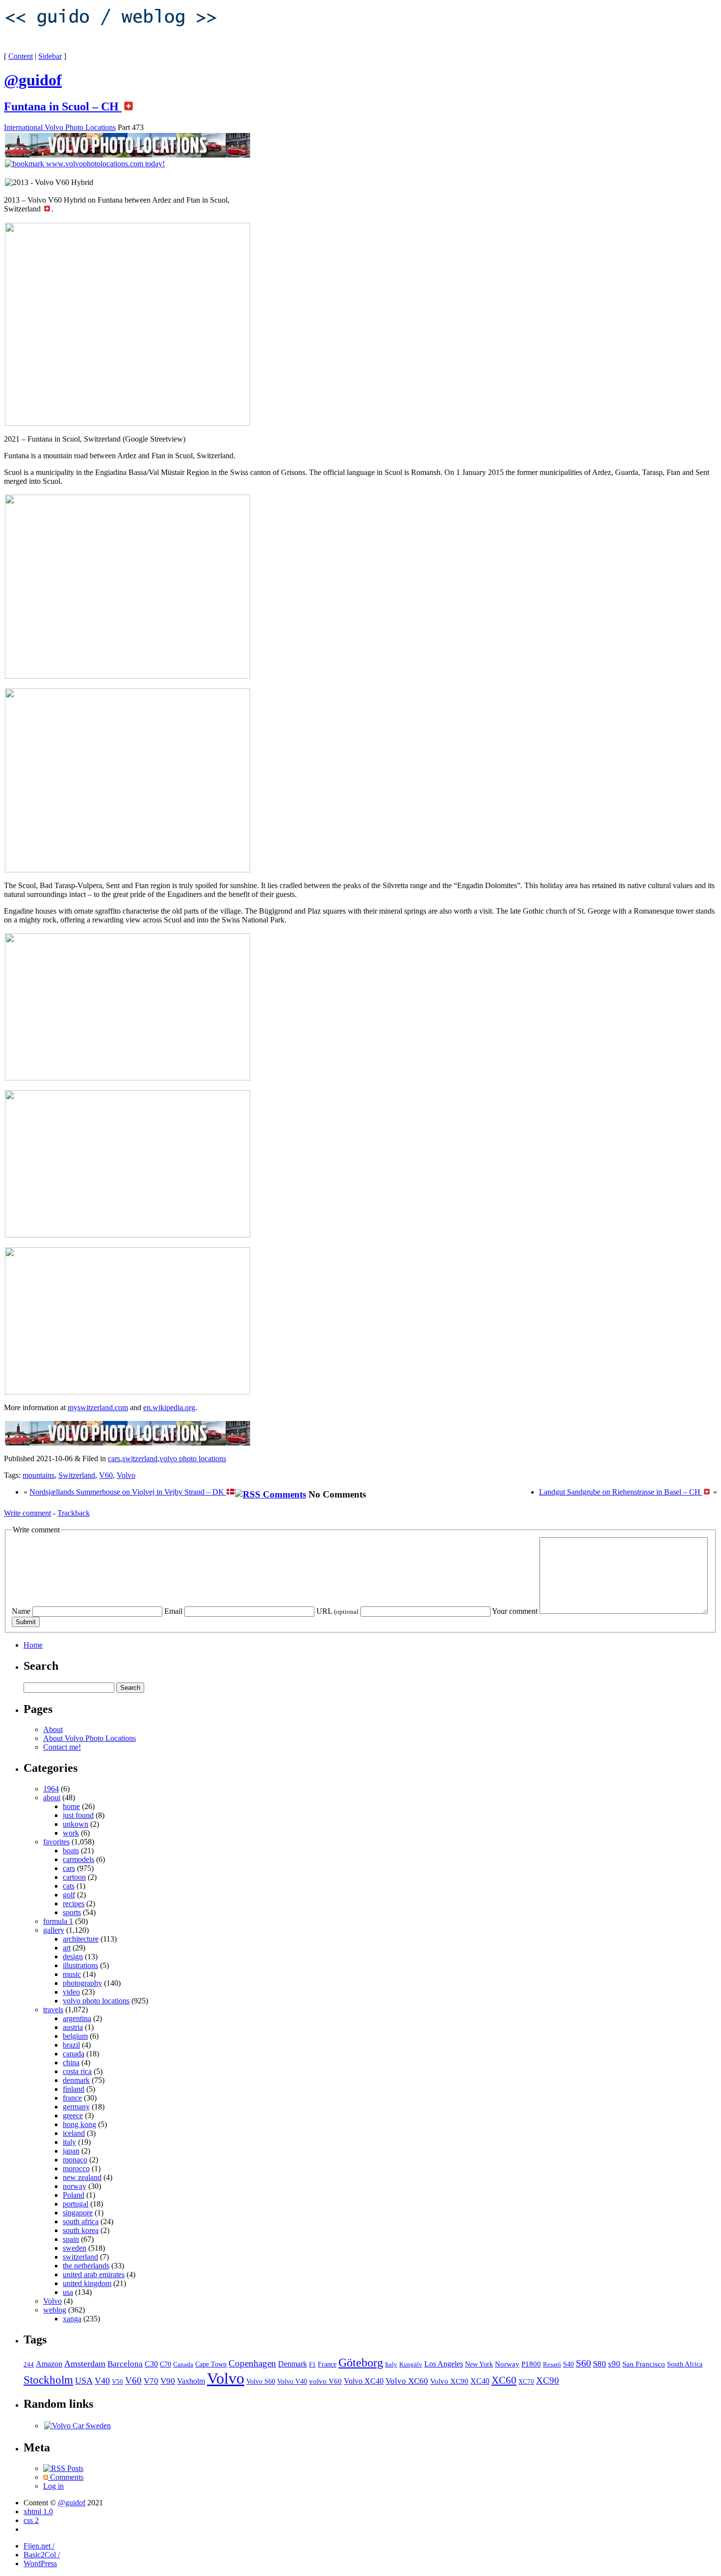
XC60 (504, 2380)
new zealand (82, 2177)
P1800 (531, 2364)
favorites (56, 1842)
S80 (600, 2364)
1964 (51, 1789)
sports (72, 1912)
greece (73, 2116)
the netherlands (86, 2266)
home (71, 1806)
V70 (151, 2381)
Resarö (552, 2365)
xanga (72, 2319)
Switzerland (77, 1475)
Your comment (515, 1611)
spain (71, 2239)
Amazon (49, 2364)
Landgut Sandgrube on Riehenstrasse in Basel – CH (621, 1492)
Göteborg (361, 2363)
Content (21, 56)
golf (69, 1895)
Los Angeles (444, 2364)
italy (69, 2142)
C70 (166, 2364)
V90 (168, 2381)
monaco (75, 2160)
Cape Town (211, 2364)
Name (21, 1611)
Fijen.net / (39, 2546)
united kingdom (87, 2283)
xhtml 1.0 (38, 2511)
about (52, 1798)
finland (74, 2089)
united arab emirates (94, 2274)
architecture (81, 1939)
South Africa (685, 2364)
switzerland (140, 1459)
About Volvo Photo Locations (90, 1738)
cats (69, 1886)
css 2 (31, 2520)
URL (337, 1611)
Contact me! (62, 1747)
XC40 (480, 2381)
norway (75, 2186)
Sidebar (50, 56)
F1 (312, 2365)
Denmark (293, 2364)
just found (78, 1815)
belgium (75, 2036)
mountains (39, 1475)
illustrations (80, 1965)
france (72, 2098)
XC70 (526, 2382)
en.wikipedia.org (169, 1407)
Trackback (74, 1513)
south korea (81, 2230)
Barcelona (125, 2364)
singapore (78, 2213)
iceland (74, 2133)
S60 (583, 2363)
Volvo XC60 (407, 2381)
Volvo (126, 1475)
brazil (71, 2045)
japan (71, 2151)
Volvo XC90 (449, 2381)
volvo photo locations (193, 1459)
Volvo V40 (292, 2381)
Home (33, 1645)
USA (84, 2381)
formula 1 (58, 1921)
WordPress (40, 2563)
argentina (77, 2018)
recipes (74, 1904)
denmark (76, 2080)
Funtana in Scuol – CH (63, 106)
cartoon (74, 1877)
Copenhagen (252, 2363)
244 (29, 2365)
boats (71, 1851)
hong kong (79, 2124)
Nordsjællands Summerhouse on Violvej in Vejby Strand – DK (128, 1492)
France (327, 2364)
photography (82, 1983)
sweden (75, 2248)
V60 (106, 1475)
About (53, 1729)
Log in (53, 2486)
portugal (76, 2204)
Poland (74, 2195)
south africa (81, 2221)
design (73, 1957)
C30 (151, 2364)
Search (41, 1666)
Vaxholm (191, 2381)
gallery (54, 1930)
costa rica (77, 2071)
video (71, 1992)
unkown (76, 1824)
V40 (102, 2381)
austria (73, 2027)
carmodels (78, 1859)
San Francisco (644, 2364)
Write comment (27, 1513)
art (67, 1948)
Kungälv (411, 2365)
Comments (66, 2477)
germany (76, 2107)
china (71, 2063)
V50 (117, 2382)
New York (479, 2364)
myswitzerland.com (98, 1407)
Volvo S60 (261, 2381)
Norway (507, 2364)
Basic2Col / (42, 2555)
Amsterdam (85, 2364)
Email (173, 1611)
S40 (568, 2364)
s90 (614, 2364)
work (71, 1833)
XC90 (548, 2380)
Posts (74, 2468)
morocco (76, 2169)
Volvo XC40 (364, 2381)
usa (68, 2292)
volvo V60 (325, 2381)
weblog (55, 2310)
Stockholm (48, 2380)
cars (114, 1459)
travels (53, 2010)
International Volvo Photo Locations (60, 127)
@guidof (72, 2503)
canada (74, 2054)
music (72, 1974)
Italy (391, 2364)
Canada (183, 2364)
